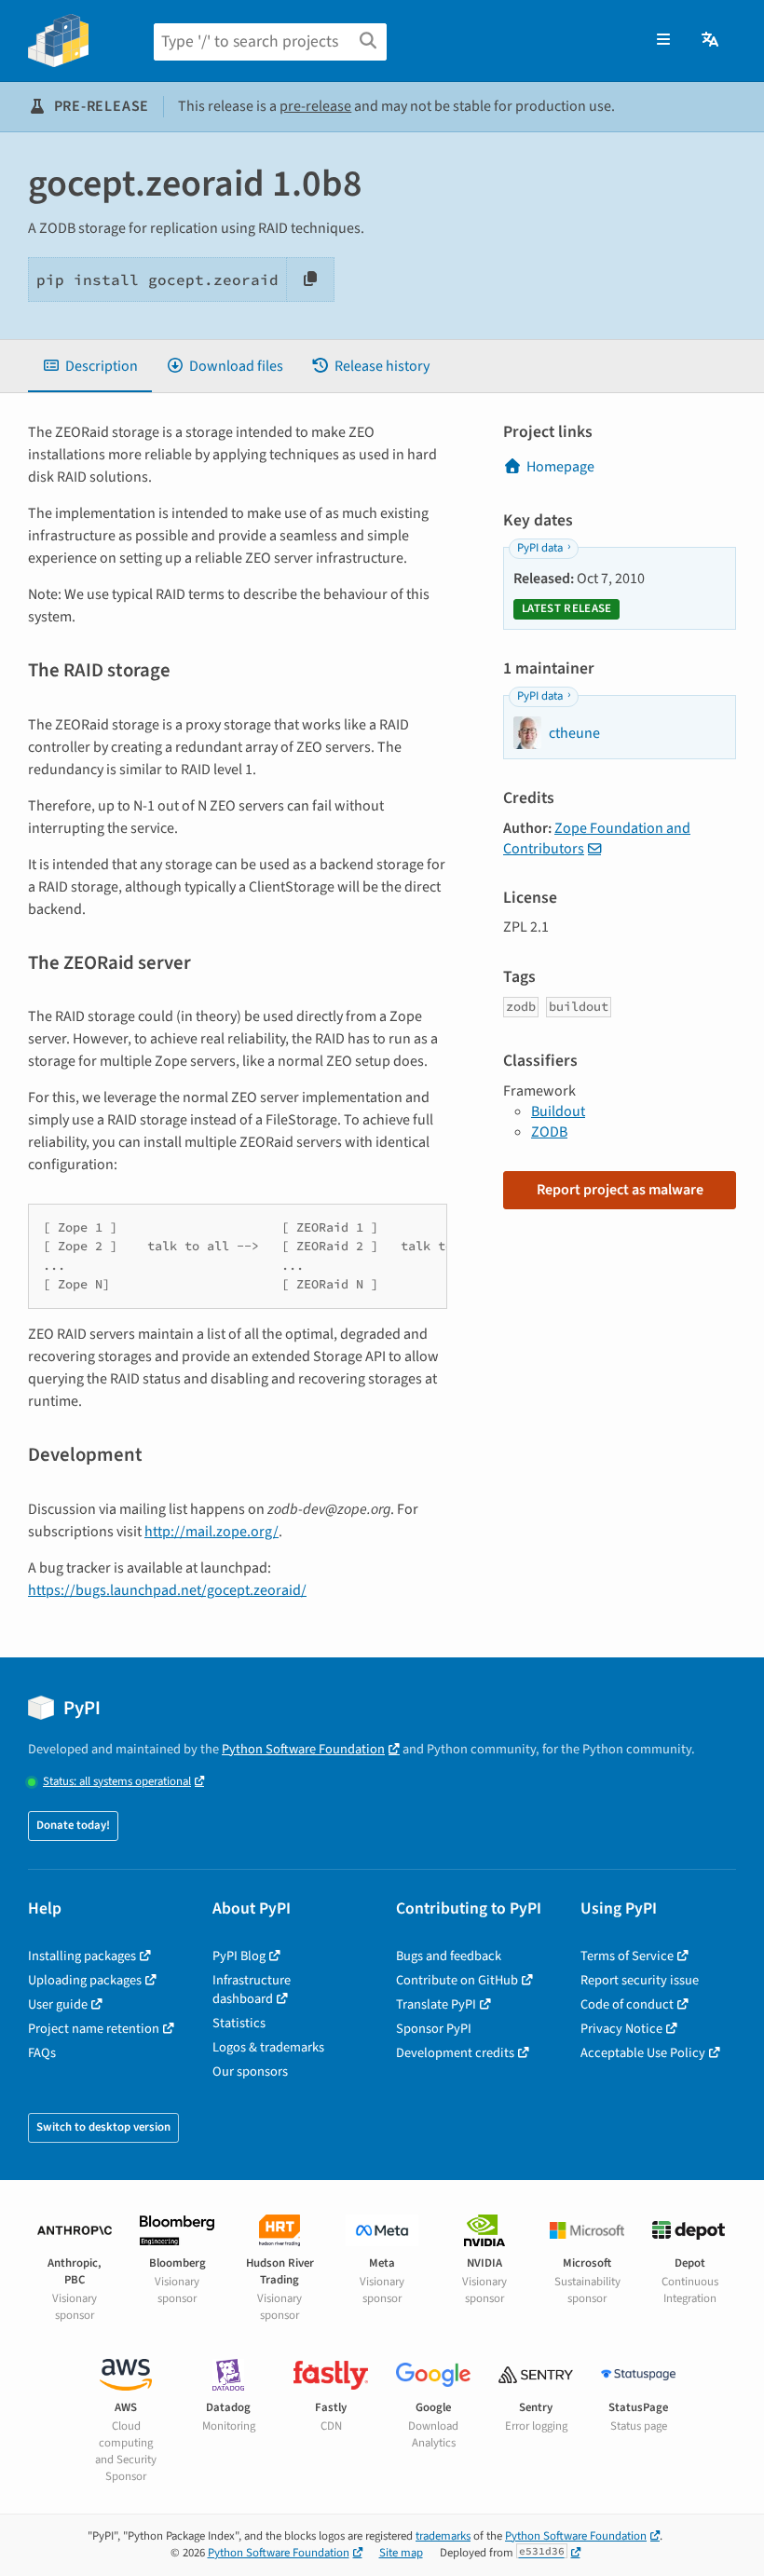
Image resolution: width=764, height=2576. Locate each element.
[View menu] (663, 40)
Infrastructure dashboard (252, 1990)
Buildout (558, 1111)
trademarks (443, 2536)
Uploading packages (85, 1980)
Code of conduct (627, 2004)
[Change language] (711, 40)
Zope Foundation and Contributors (597, 838)
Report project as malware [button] (620, 1190)
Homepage (560, 467)
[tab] (90, 366)
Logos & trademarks (268, 2047)
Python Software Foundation (303, 1749)
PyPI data (540, 548)
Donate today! (73, 1825)
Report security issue (640, 1980)
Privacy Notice (621, 2029)
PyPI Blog (239, 1956)
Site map (401, 2553)
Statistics (239, 2023)
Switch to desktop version (103, 2127)
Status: (117, 1782)
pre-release (315, 106)
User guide (58, 2004)
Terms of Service (627, 1956)
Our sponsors (250, 2072)
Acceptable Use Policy (643, 2053)
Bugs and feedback (449, 1956)
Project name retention (94, 2029)
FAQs (42, 2053)
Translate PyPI (436, 2004)
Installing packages (82, 1956)
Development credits (455, 2053)
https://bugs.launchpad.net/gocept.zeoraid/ (167, 1590)
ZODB (549, 1132)
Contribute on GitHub (457, 1980)
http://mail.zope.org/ (211, 1532)
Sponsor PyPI (434, 2029)
